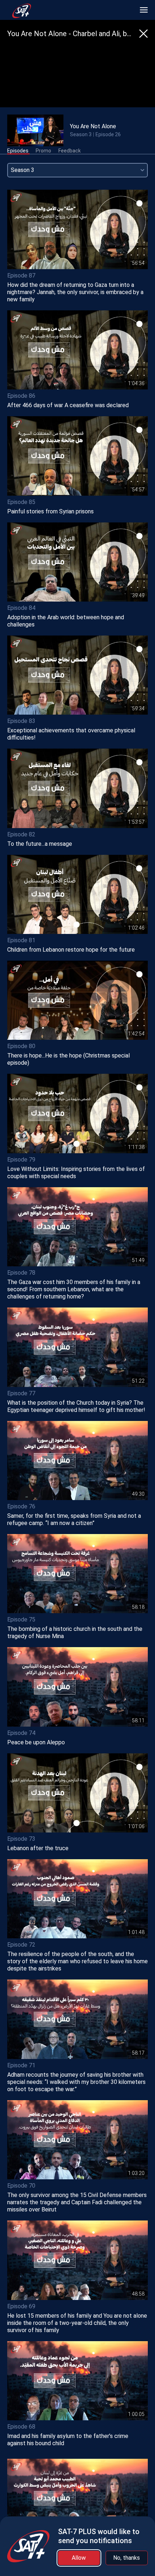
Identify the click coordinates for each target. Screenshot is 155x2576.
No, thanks (127, 2558)
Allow (79, 2558)
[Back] (143, 34)
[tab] (18, 151)
